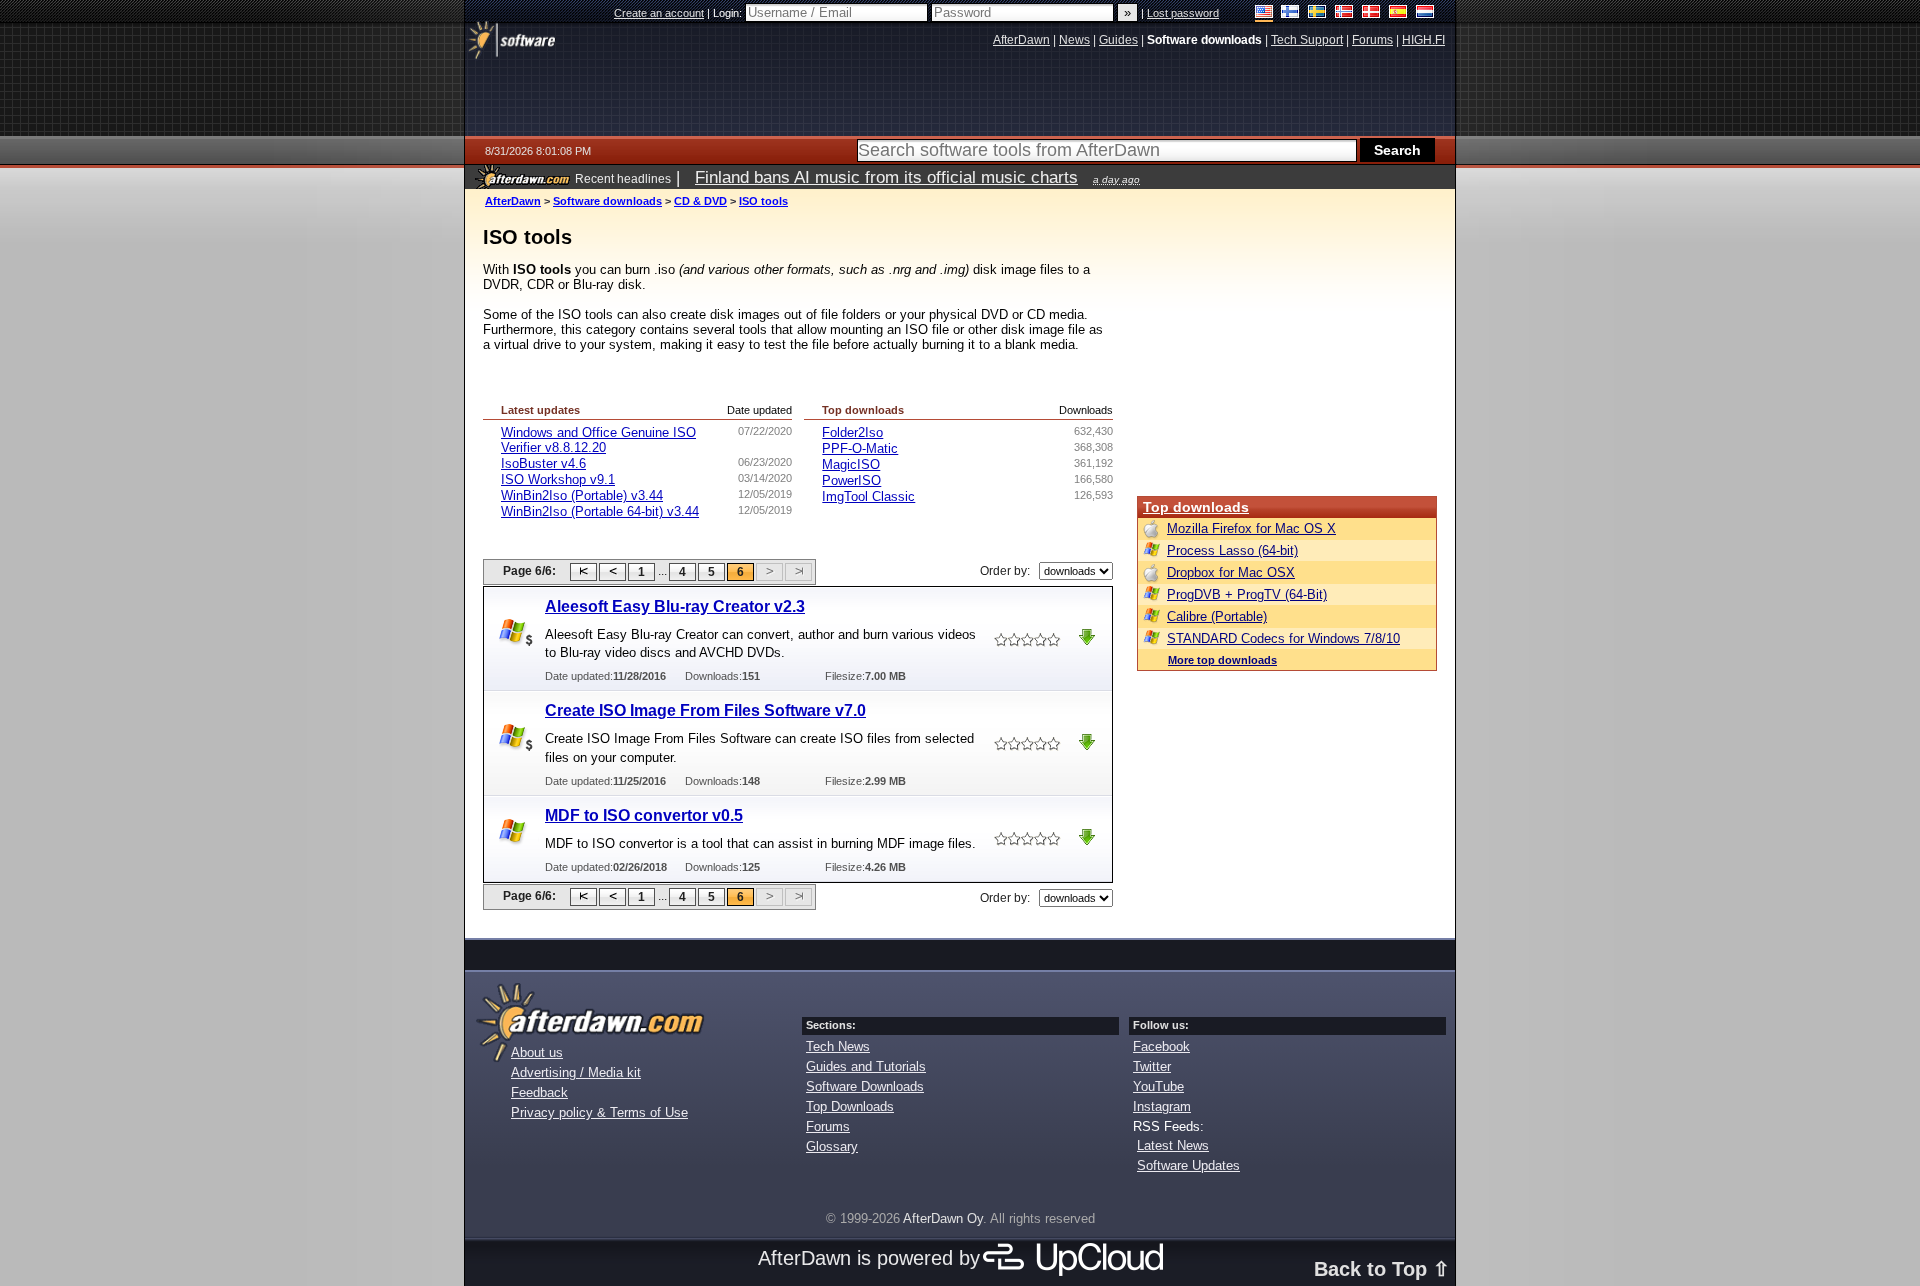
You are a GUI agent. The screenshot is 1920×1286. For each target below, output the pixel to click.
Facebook (1161, 1046)
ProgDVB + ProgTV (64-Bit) (1247, 594)
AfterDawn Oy (943, 1218)
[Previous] (612, 572)
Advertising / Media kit (576, 1072)
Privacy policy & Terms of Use (599, 1112)
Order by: (1005, 571)
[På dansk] (1371, 13)
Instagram (1162, 1106)
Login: (729, 13)
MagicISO (851, 464)
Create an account (659, 13)
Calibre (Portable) (1217, 616)
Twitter (1152, 1066)
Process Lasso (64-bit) (1232, 550)
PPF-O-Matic (860, 448)
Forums (828, 1126)
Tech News (838, 1046)
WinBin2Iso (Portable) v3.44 (582, 495)
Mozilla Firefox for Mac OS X (1251, 528)
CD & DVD (700, 201)
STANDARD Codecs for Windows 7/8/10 (1283, 638)
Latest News (1173, 1145)
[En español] (1398, 13)
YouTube (1158, 1086)
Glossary (832, 1146)
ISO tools (763, 201)
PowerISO (851, 480)
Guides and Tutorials (866, 1066)
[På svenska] (1317, 13)
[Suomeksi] (1290, 13)
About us (537, 1052)
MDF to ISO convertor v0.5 (644, 815)
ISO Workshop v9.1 (558, 479)
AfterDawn (513, 201)
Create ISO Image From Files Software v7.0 (705, 710)
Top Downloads (850, 1106)
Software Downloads (865, 1086)
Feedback (539, 1092)
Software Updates (1188, 1165)
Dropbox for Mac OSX (1231, 572)
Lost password (1183, 13)
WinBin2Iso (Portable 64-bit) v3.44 (600, 511)
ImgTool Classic (868, 496)
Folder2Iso (852, 432)
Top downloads (1196, 507)
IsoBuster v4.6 (543, 463)
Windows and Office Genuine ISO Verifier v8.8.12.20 (598, 440)
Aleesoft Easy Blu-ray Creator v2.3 (675, 606)
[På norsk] (1344, 13)
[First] (583, 572)
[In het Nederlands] (1425, 13)
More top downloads (1222, 660)
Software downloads (607, 201)
